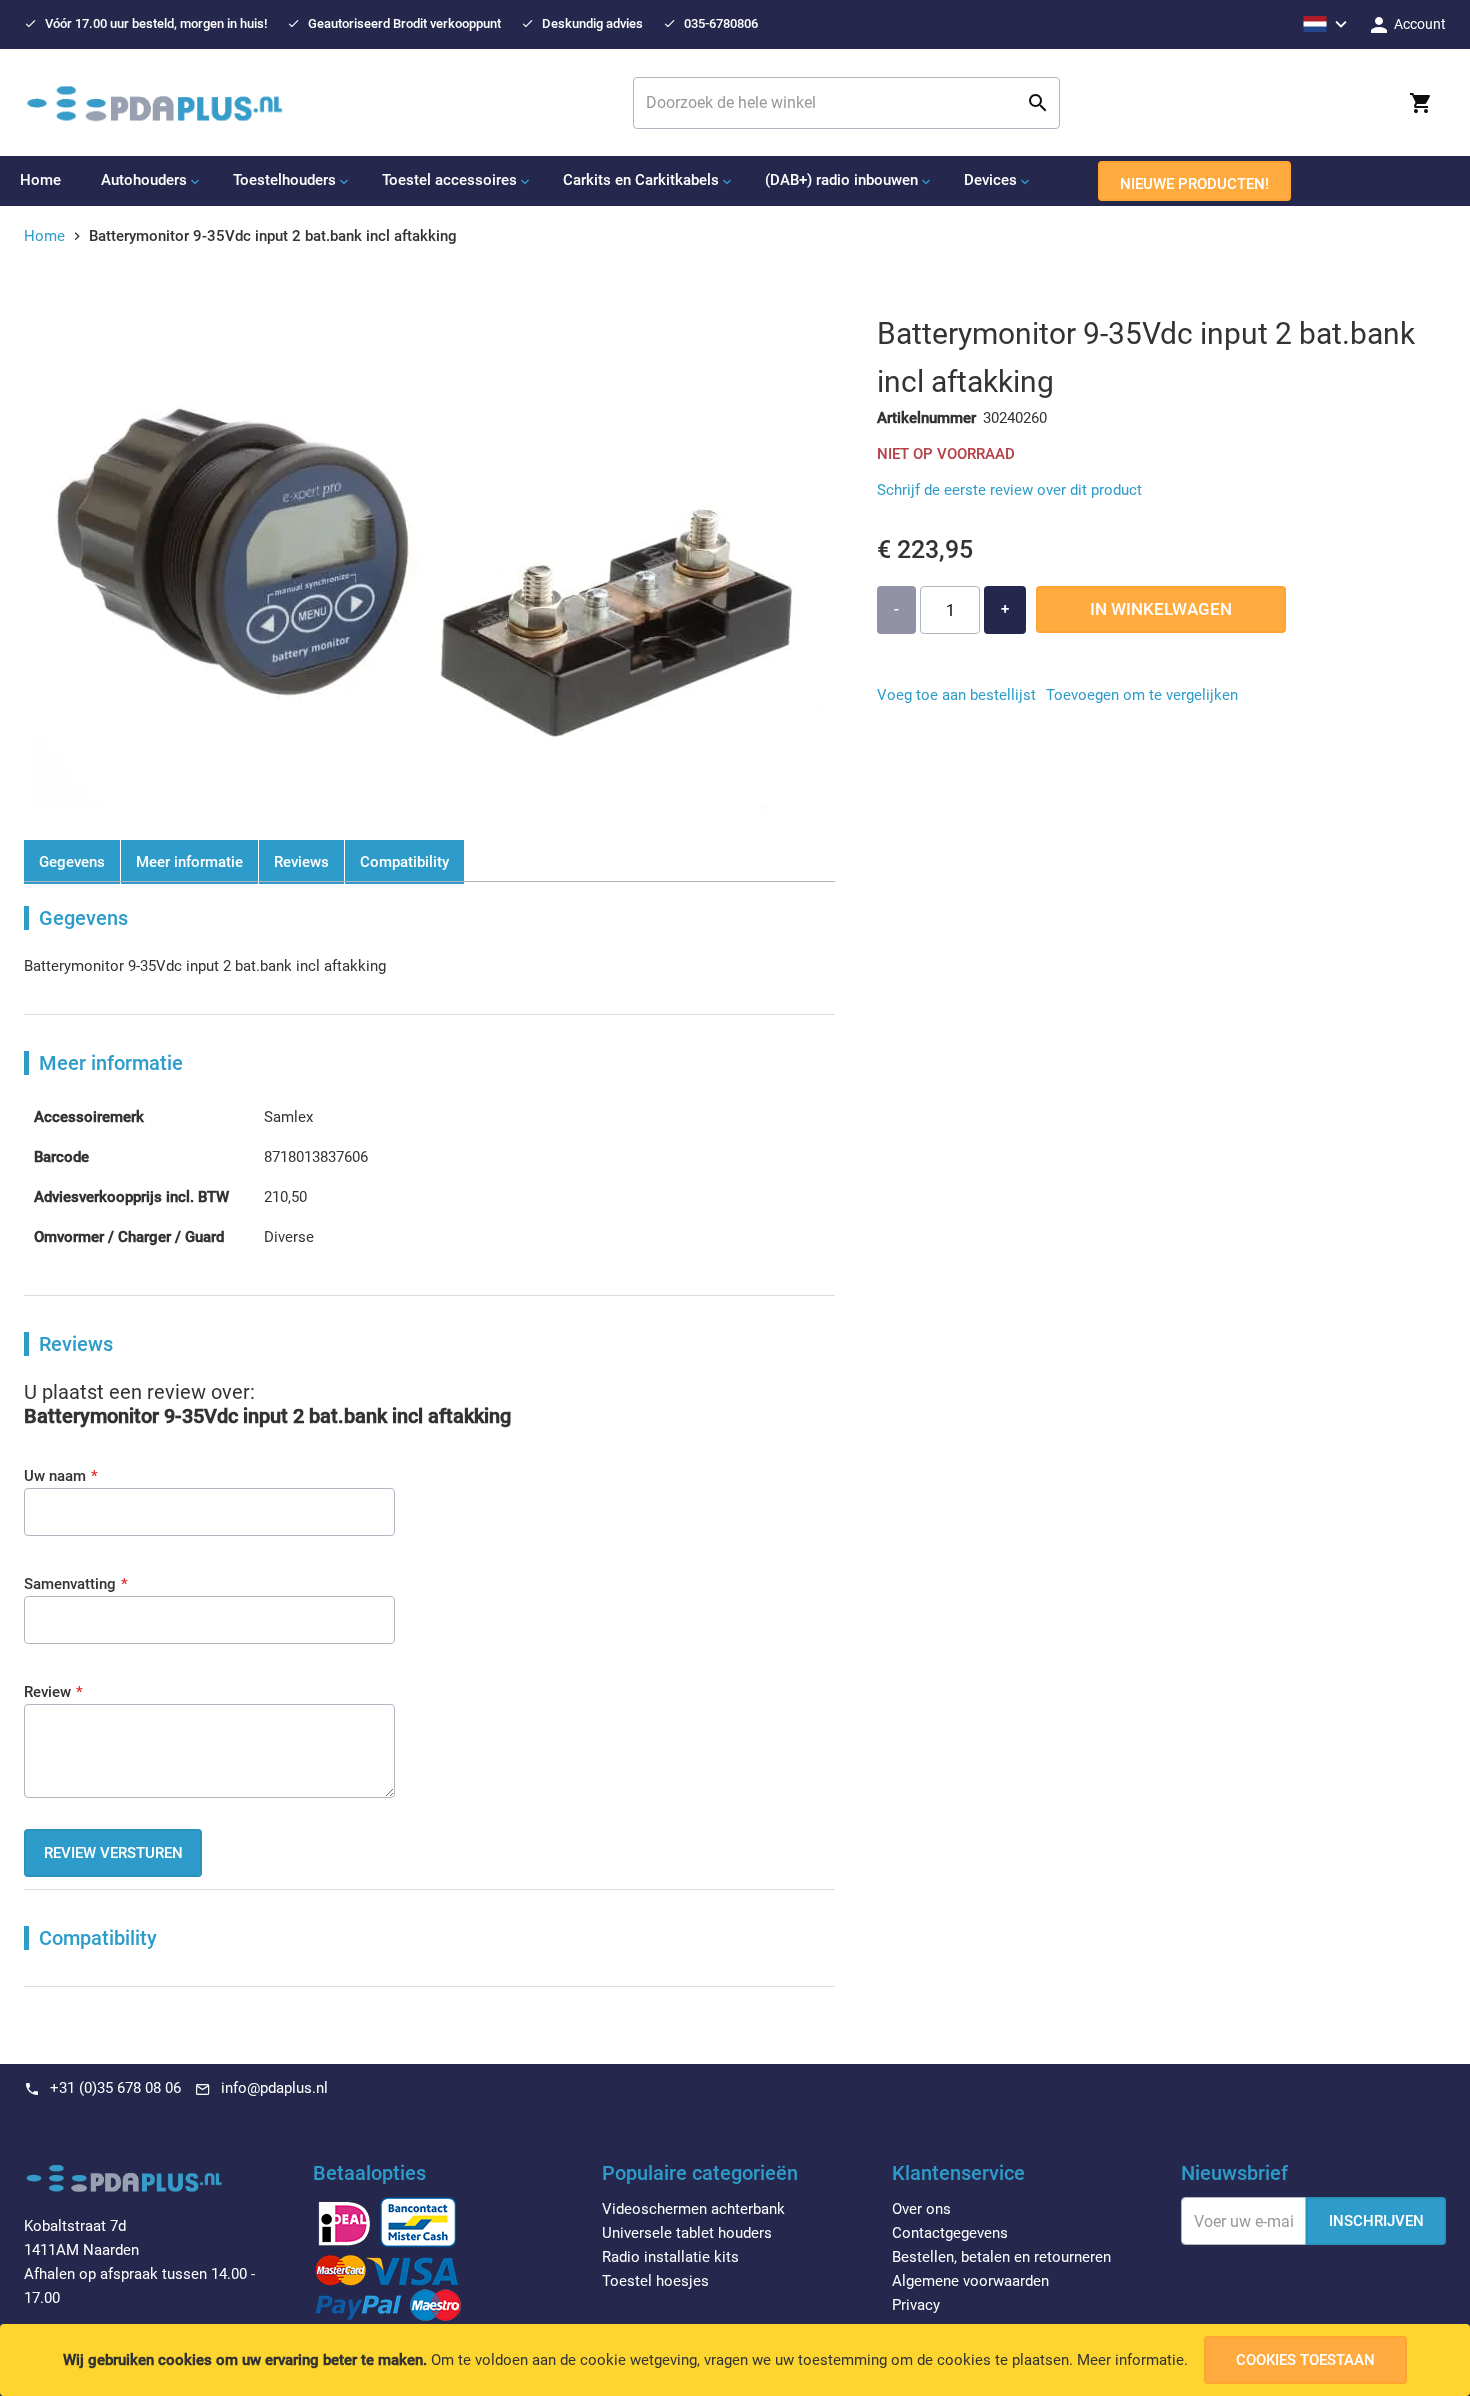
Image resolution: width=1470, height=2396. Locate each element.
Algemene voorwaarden (970, 2281)
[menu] (735, 181)
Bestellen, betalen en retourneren (1001, 2257)
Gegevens (72, 862)
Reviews (301, 862)
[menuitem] (40, 180)
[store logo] (154, 103)
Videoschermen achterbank (693, 2209)
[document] (735, 2360)
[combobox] (846, 103)
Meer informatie (1130, 2360)
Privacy (916, 2305)
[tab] (445, 2179)
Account (1418, 24)
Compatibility (404, 862)
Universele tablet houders (687, 2233)
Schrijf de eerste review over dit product (1009, 490)
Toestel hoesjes (655, 2281)
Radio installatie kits (670, 2257)
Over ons (921, 2209)
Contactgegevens (950, 2233)
